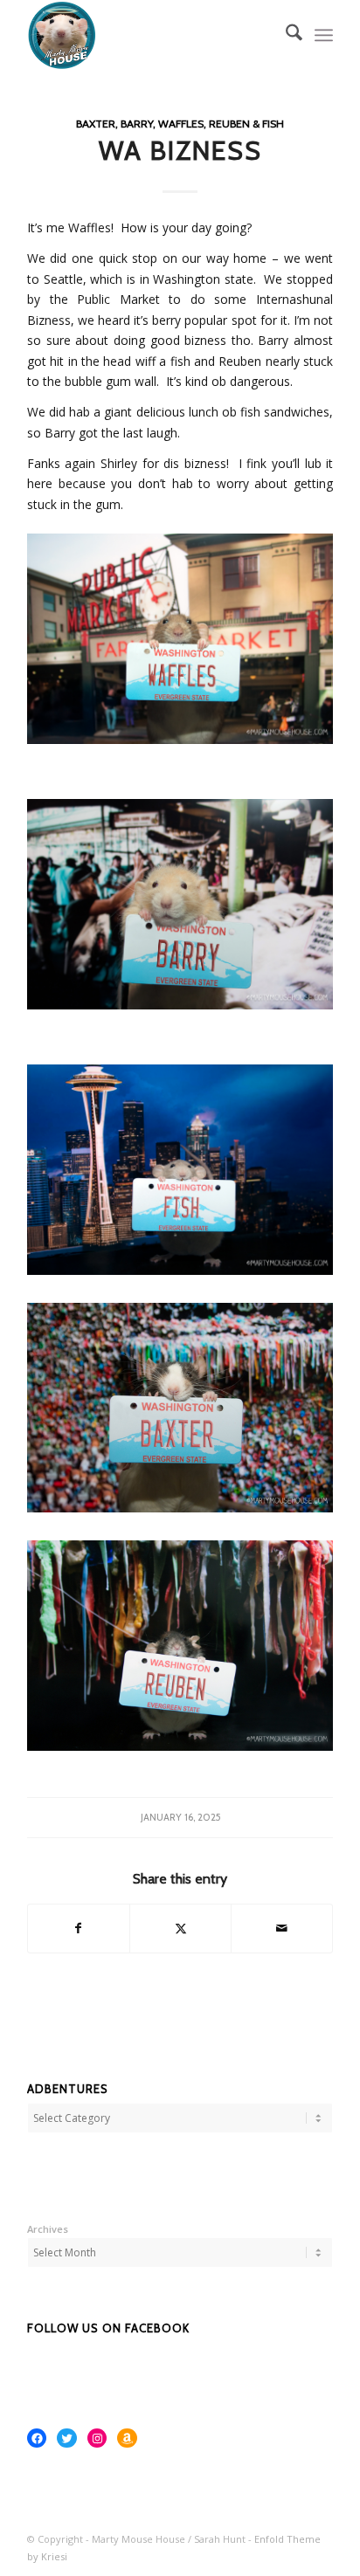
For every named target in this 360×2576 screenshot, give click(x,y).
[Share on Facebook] (79, 1928)
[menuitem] (285, 35)
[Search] (285, 35)
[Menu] (324, 35)
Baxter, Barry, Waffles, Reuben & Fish (180, 124)
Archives (48, 2229)
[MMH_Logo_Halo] (149, 35)
